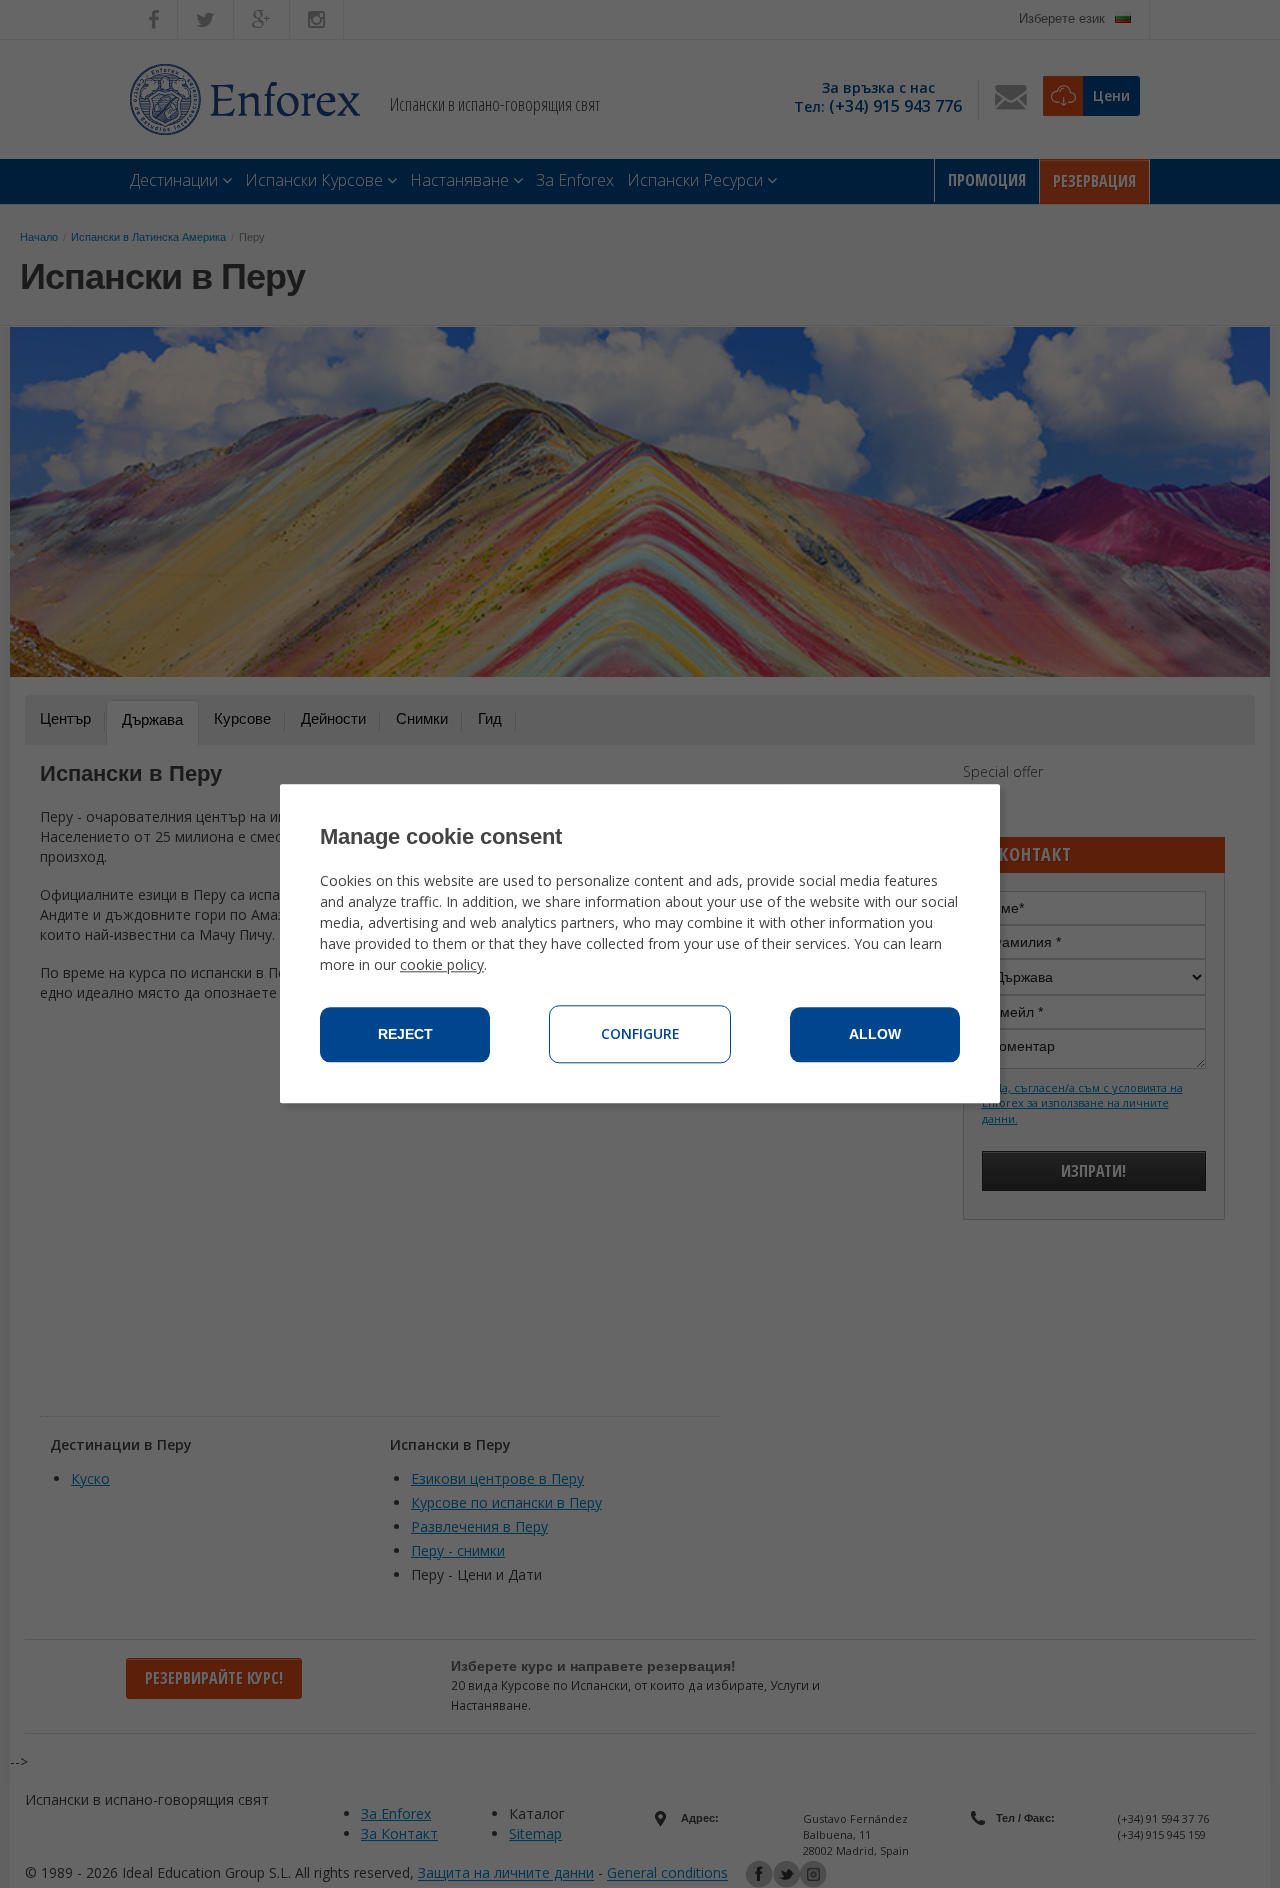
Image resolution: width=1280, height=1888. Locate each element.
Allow (875, 1035)
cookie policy (442, 965)
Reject (405, 1035)
